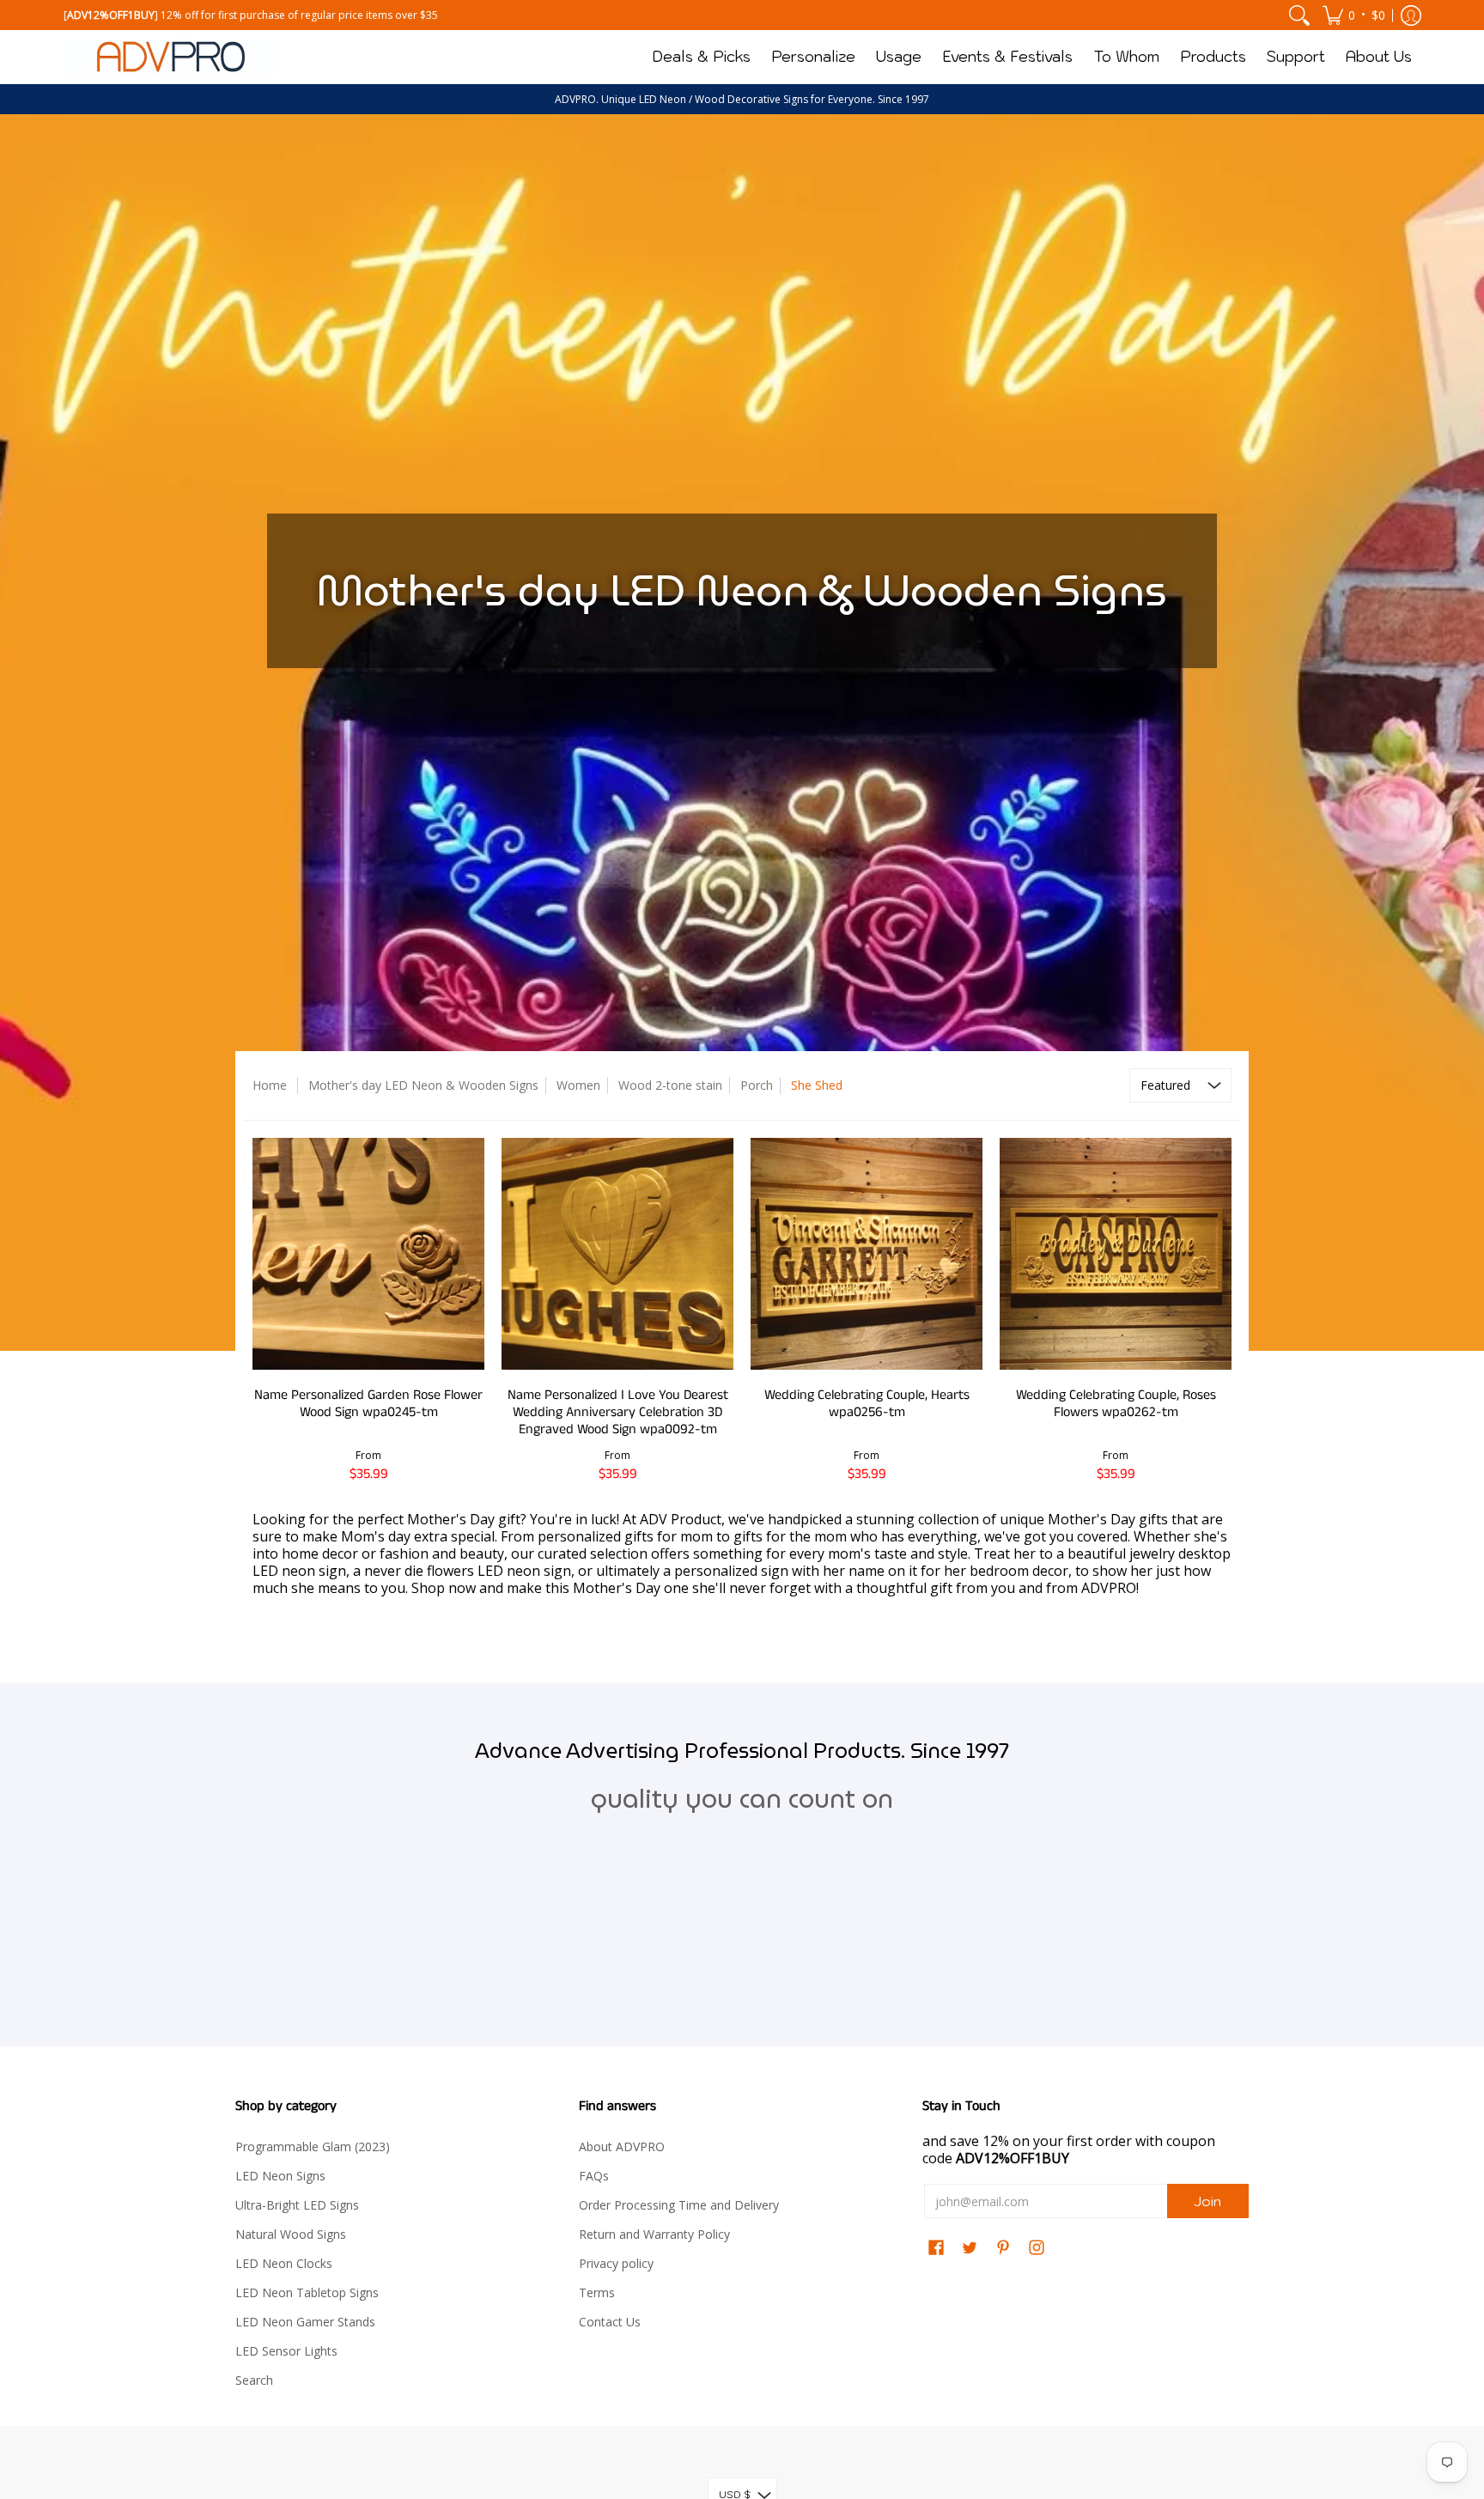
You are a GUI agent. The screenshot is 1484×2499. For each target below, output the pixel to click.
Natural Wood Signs (291, 2234)
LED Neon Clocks (284, 2263)
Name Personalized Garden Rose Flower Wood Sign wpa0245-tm (368, 1404)
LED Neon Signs (280, 2176)
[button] (1354, 15)
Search (254, 2380)
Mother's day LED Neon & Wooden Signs (423, 1085)
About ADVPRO (622, 2146)
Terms (597, 2292)
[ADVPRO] (171, 57)
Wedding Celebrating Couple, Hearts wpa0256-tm (867, 1404)
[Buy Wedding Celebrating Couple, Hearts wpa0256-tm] (867, 1254)
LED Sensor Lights (286, 2351)
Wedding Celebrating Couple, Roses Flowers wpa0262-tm (1116, 1404)
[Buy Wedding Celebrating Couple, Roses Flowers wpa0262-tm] (1116, 1254)
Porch (757, 1085)
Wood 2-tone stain (670, 1085)
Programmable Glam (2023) (313, 2146)
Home (270, 1085)
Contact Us (610, 2322)
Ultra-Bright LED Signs (297, 2205)
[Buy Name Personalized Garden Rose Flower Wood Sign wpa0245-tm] (368, 1254)
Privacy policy (616, 2263)
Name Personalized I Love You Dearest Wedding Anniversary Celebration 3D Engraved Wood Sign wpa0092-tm (618, 1412)
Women (578, 1085)
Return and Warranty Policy (654, 2234)
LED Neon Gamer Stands (305, 2322)
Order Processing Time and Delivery (679, 2205)
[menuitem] (1299, 15)
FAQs (594, 2176)
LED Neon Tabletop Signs (307, 2292)
